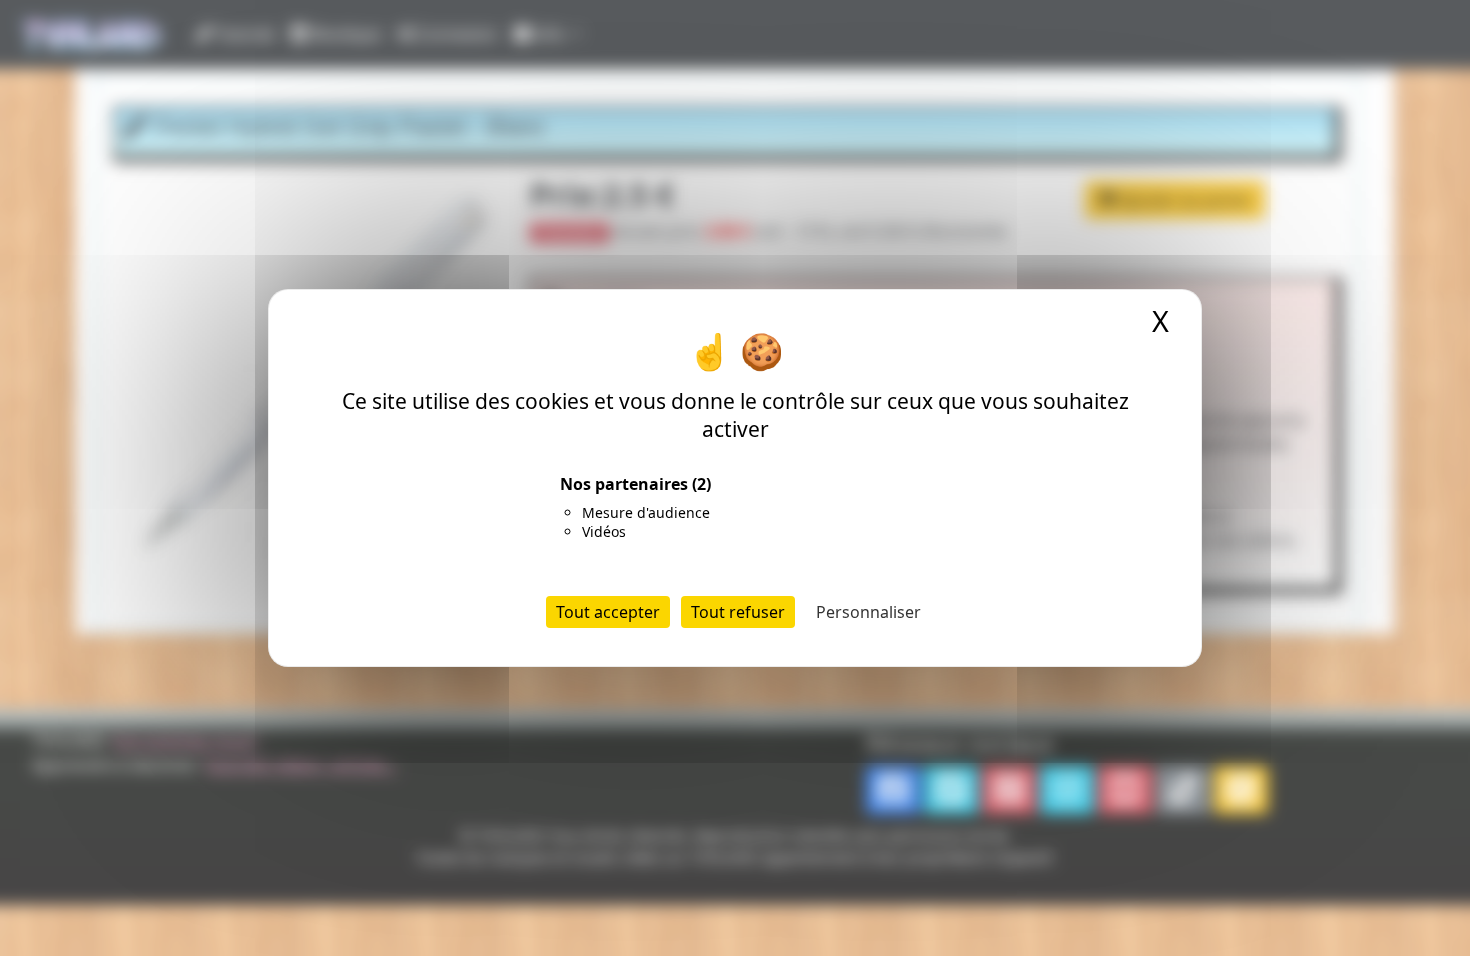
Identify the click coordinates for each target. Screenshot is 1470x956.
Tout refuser (738, 612)
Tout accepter (608, 612)
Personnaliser (868, 612)
